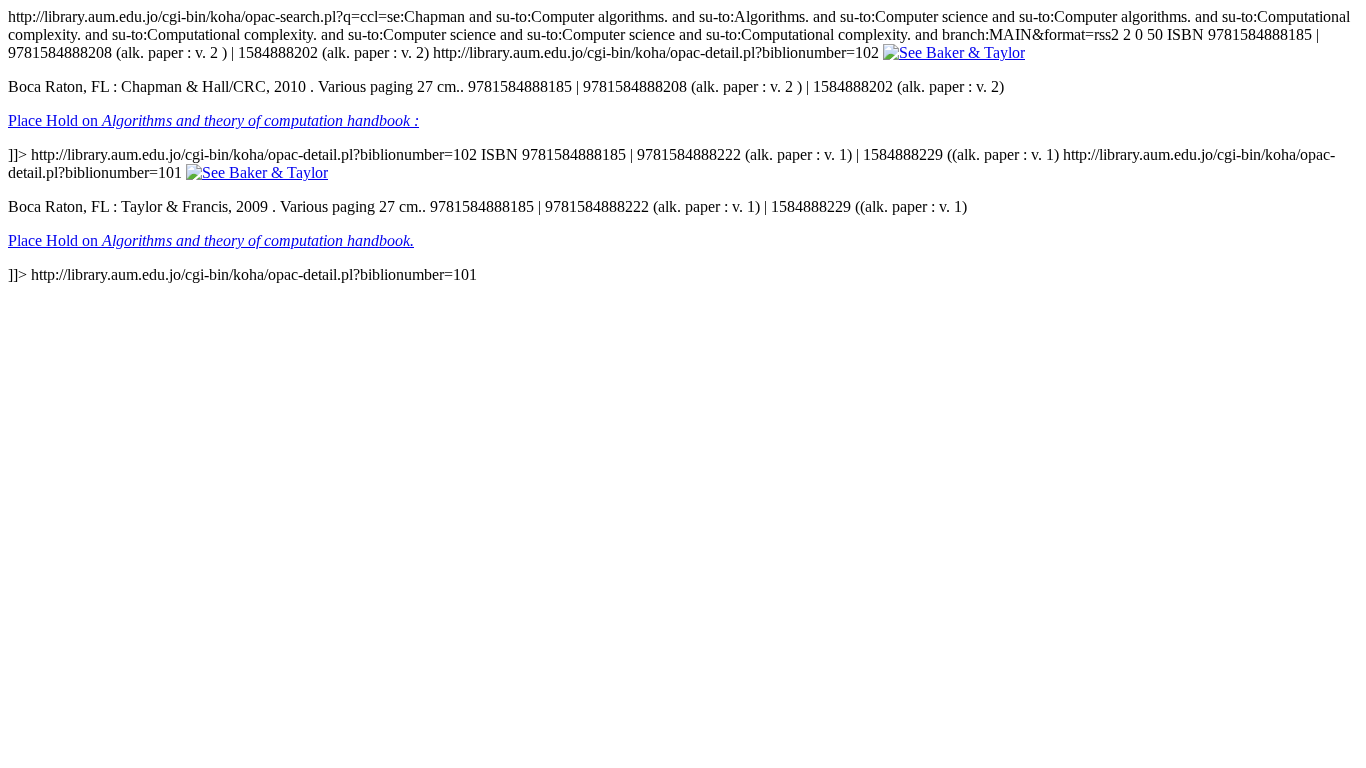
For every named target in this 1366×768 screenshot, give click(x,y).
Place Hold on (213, 120)
